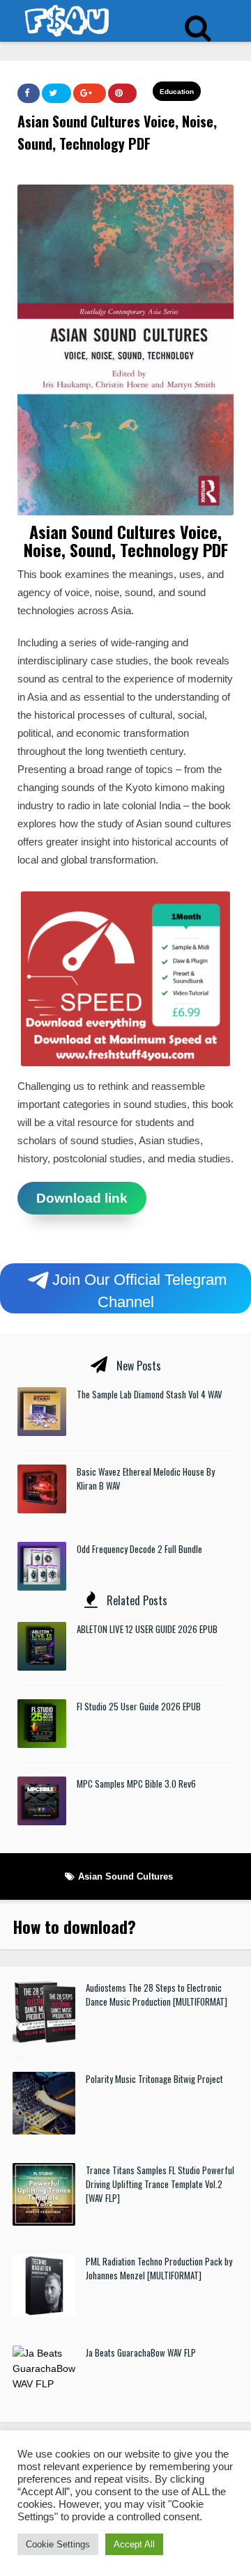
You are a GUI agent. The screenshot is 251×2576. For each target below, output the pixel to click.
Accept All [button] (134, 2544)
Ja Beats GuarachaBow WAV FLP (141, 2352)
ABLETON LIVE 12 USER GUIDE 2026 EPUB (147, 1629)
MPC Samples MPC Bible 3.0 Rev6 (136, 1783)
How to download (70, 1926)
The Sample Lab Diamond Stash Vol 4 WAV (150, 1394)
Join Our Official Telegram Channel (139, 1291)
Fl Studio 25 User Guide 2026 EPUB (139, 1706)
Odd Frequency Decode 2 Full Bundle (139, 1549)
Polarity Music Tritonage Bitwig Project (154, 2079)
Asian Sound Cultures (125, 1876)
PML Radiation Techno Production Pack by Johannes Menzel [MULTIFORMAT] (159, 2268)
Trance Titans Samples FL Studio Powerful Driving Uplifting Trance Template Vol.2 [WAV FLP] (160, 2184)
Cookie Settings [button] (58, 2544)
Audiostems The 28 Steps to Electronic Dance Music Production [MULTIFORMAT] (157, 1995)
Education (177, 92)
